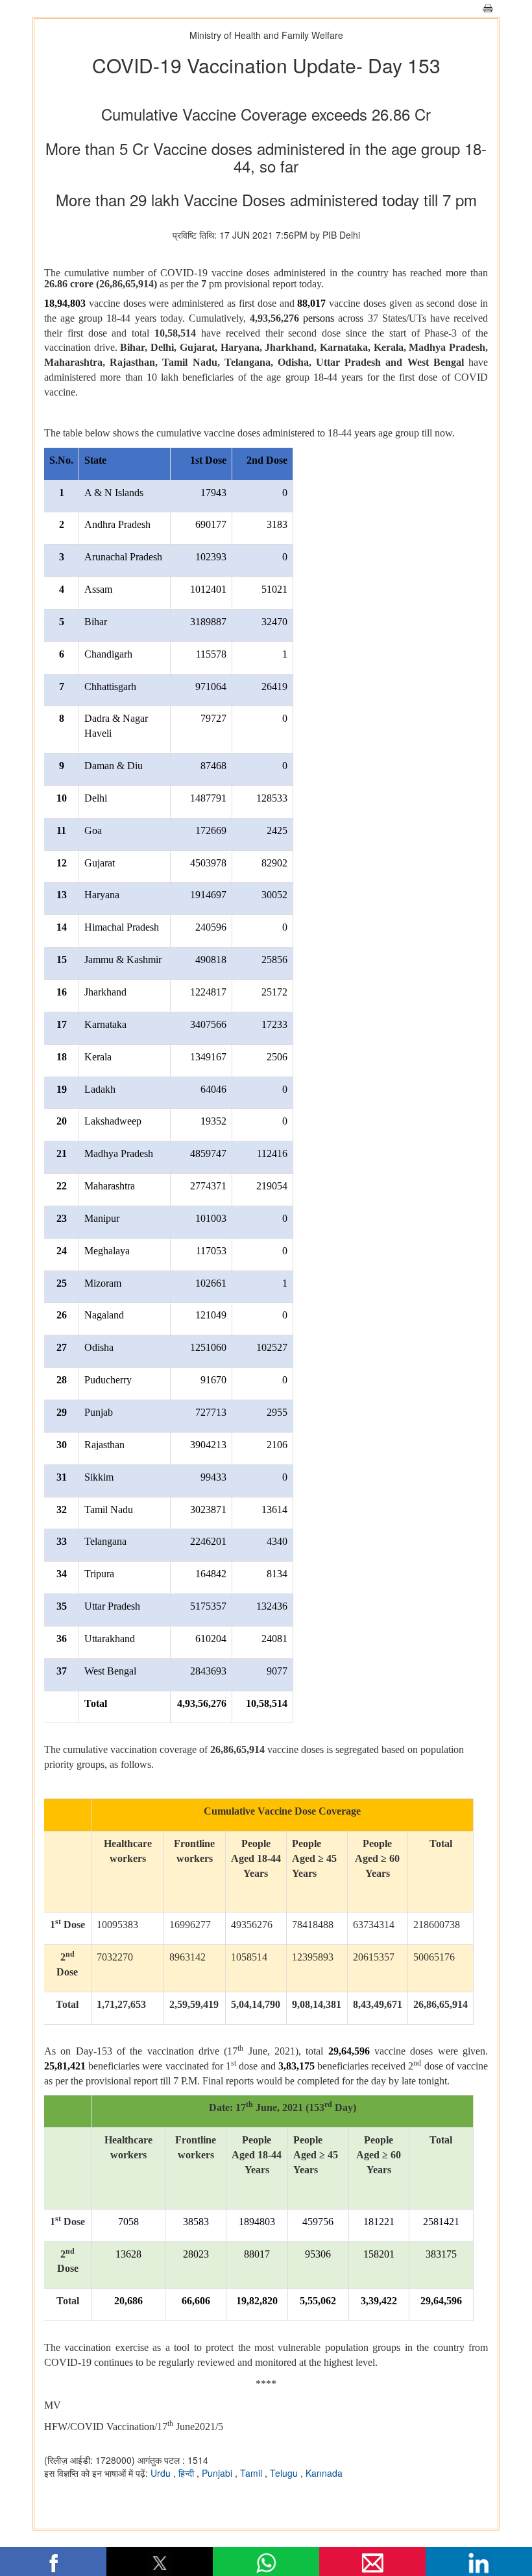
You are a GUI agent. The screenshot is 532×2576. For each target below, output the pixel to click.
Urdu (162, 2473)
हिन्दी (187, 2473)
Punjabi (218, 2473)
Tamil (252, 2473)
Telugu (285, 2473)
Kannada (324, 2473)
